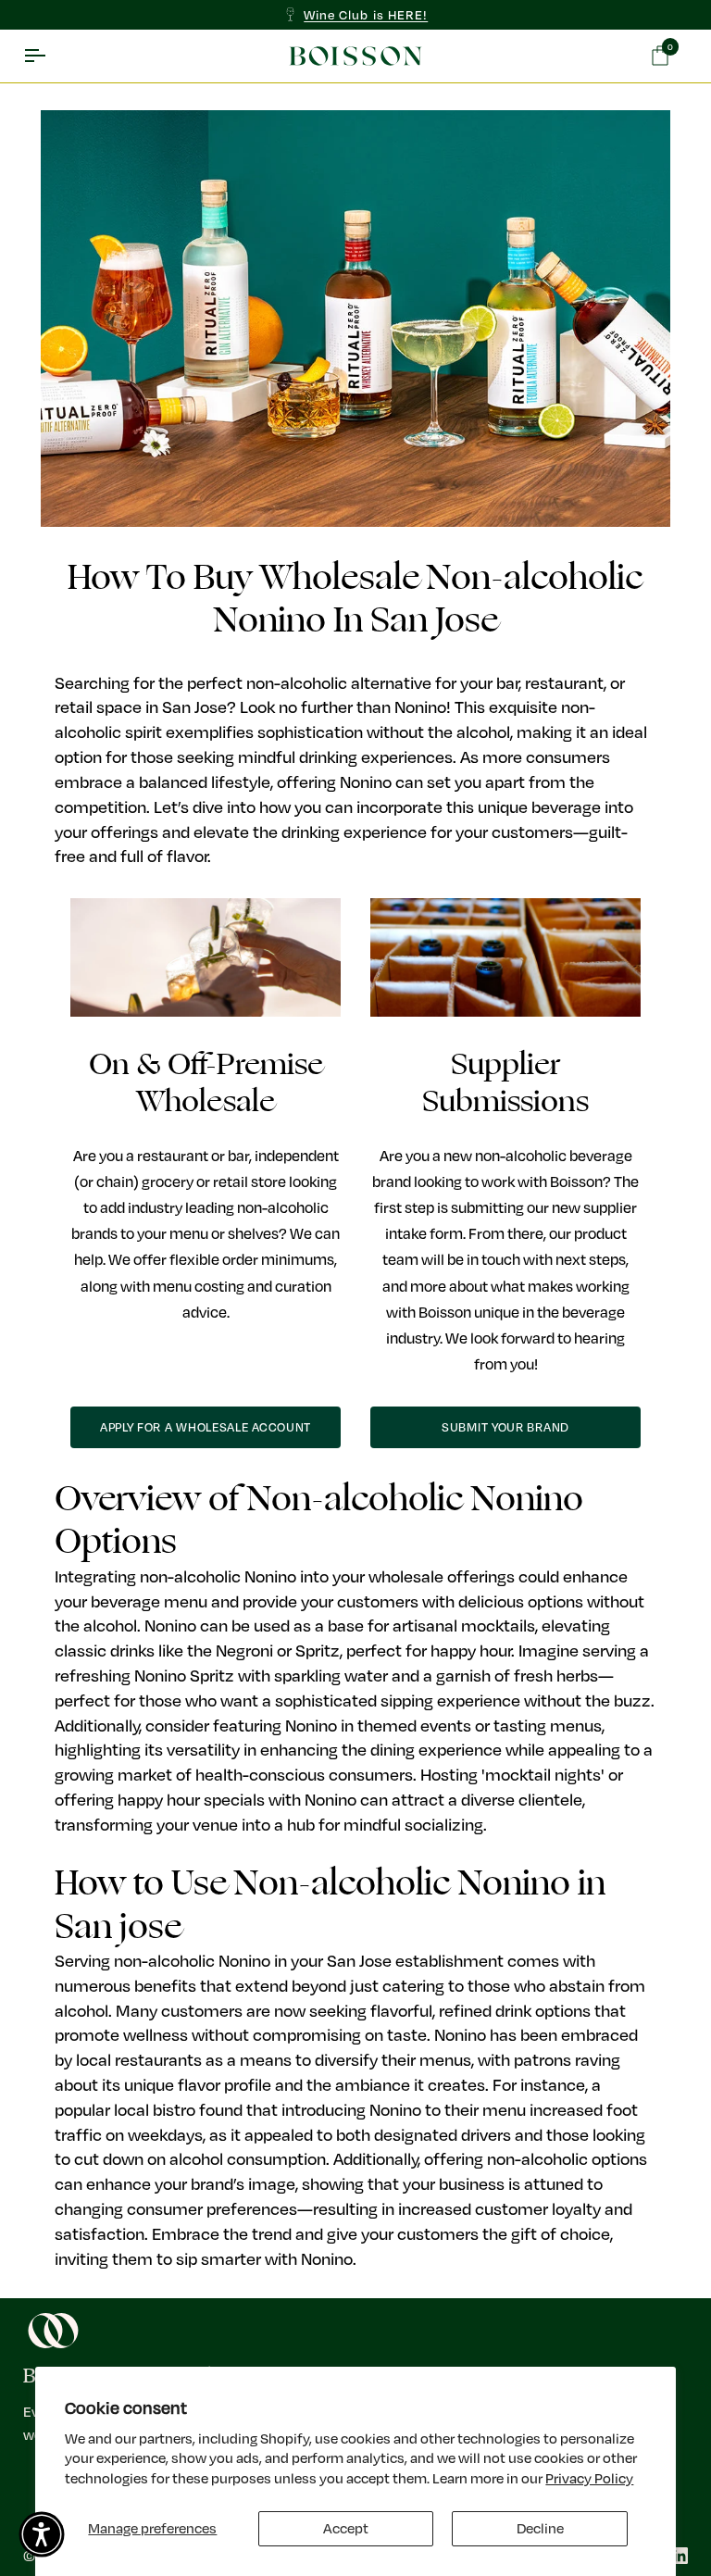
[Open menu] (51, 56)
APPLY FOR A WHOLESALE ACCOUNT (206, 1427)
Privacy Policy (589, 2478)
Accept (346, 2528)
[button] (42, 2534)
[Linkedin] (680, 2556)
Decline (540, 2528)
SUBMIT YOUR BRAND (505, 1427)
